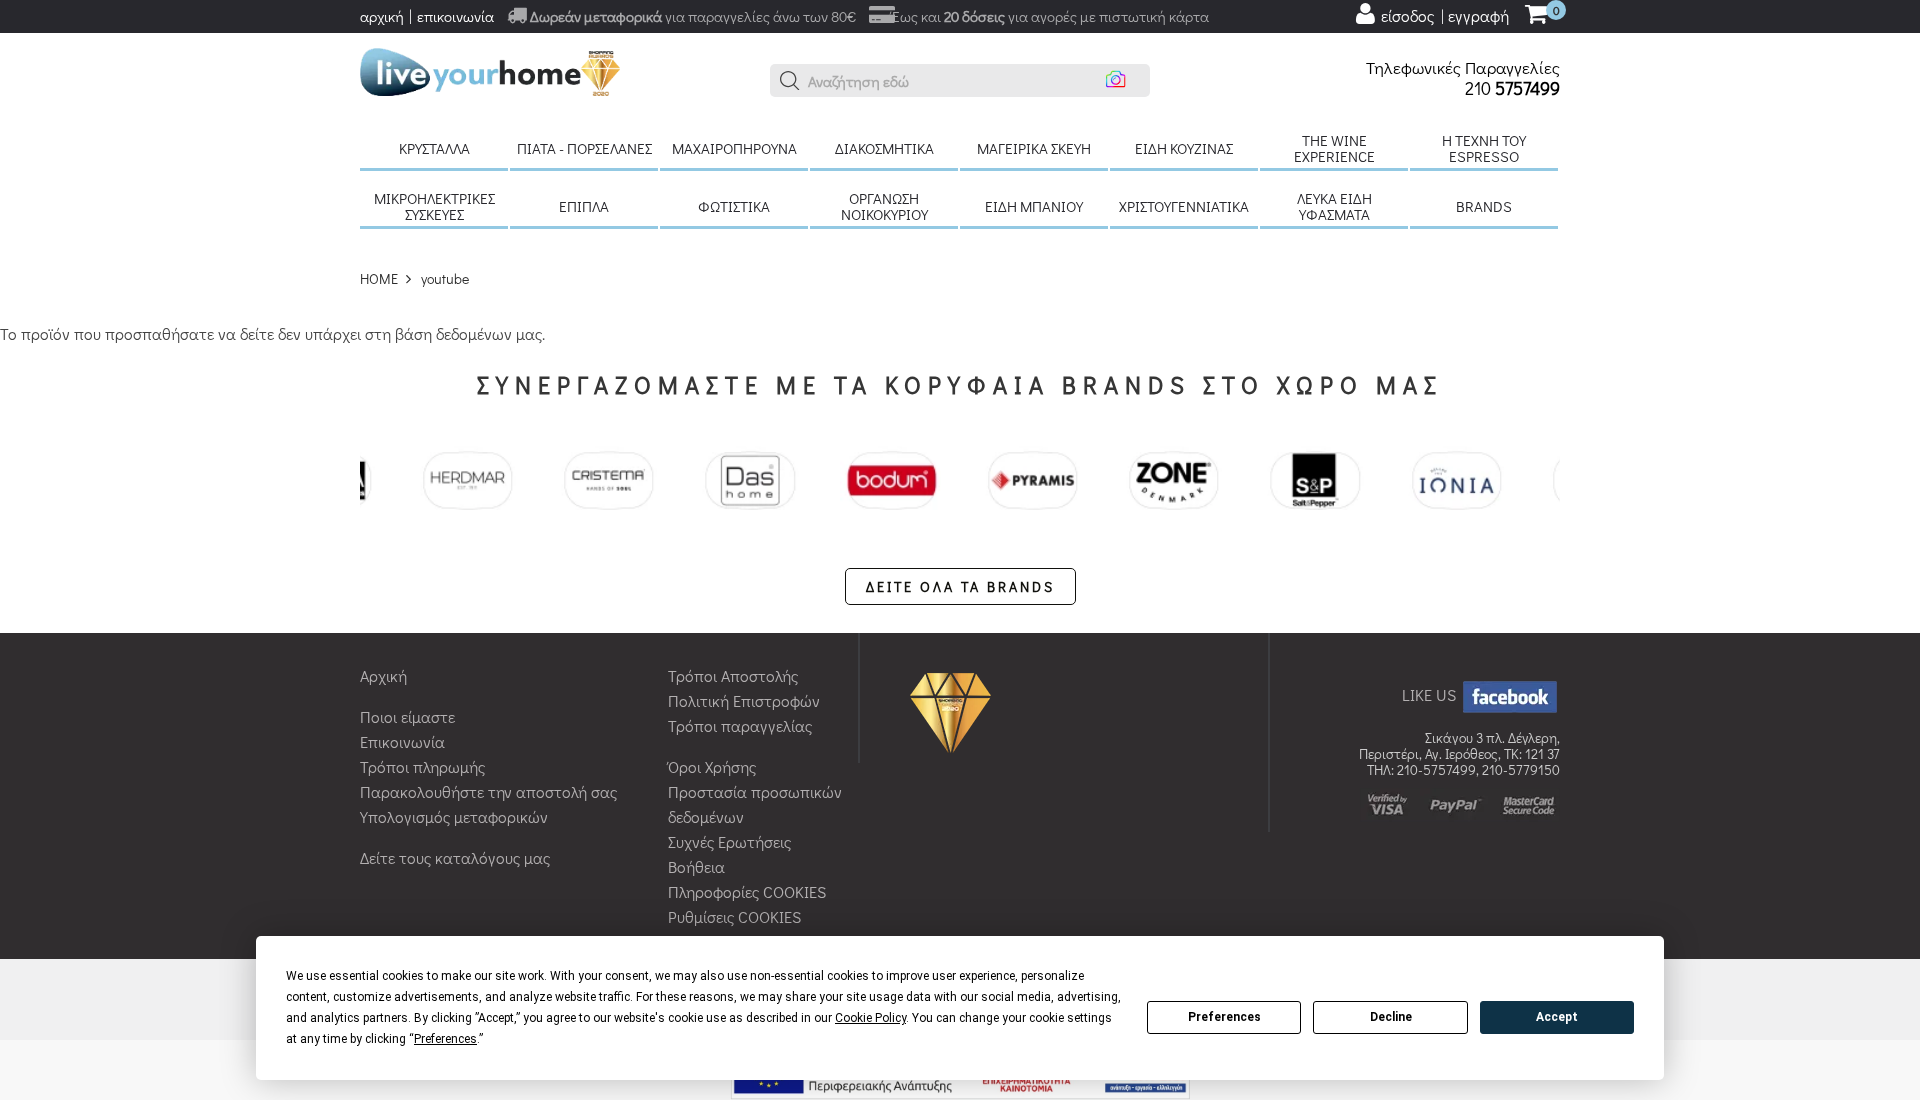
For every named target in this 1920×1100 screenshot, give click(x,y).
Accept (1557, 1017)
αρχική (382, 16)
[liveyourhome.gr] (490, 69)
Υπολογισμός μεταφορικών (454, 816)
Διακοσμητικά (884, 148)
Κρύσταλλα (434, 148)
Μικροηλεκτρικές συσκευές (434, 206)
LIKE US (1431, 694)
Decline (1391, 1017)
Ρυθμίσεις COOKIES (734, 916)
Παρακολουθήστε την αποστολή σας (488, 791)
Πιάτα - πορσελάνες (584, 148)
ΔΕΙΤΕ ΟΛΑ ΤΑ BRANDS (960, 586)
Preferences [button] (445, 1039)
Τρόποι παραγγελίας (740, 725)
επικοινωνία (455, 16)
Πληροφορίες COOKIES (747, 891)
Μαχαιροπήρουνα (734, 148)
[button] (790, 81)
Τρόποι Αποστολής (733, 675)
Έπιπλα (584, 206)
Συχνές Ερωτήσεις (729, 841)
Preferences (1224, 1017)
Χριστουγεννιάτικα (1184, 206)
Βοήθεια (696, 866)
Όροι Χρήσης (712, 766)
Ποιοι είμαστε (407, 716)
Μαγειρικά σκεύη (1034, 148)
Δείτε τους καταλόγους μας (455, 857)
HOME (379, 278)
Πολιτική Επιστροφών (744, 700)
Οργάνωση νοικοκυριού (884, 206)
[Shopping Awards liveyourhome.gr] (955, 711)
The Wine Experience (1334, 148)
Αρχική (383, 675)
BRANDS (1484, 206)
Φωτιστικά (734, 206)
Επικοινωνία (402, 741)
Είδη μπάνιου (1034, 206)
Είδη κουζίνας (1184, 148)
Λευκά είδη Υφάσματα (1334, 206)
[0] (1536, 15)
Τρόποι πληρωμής (422, 766)
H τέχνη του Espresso (1484, 148)
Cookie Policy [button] (870, 1018)
